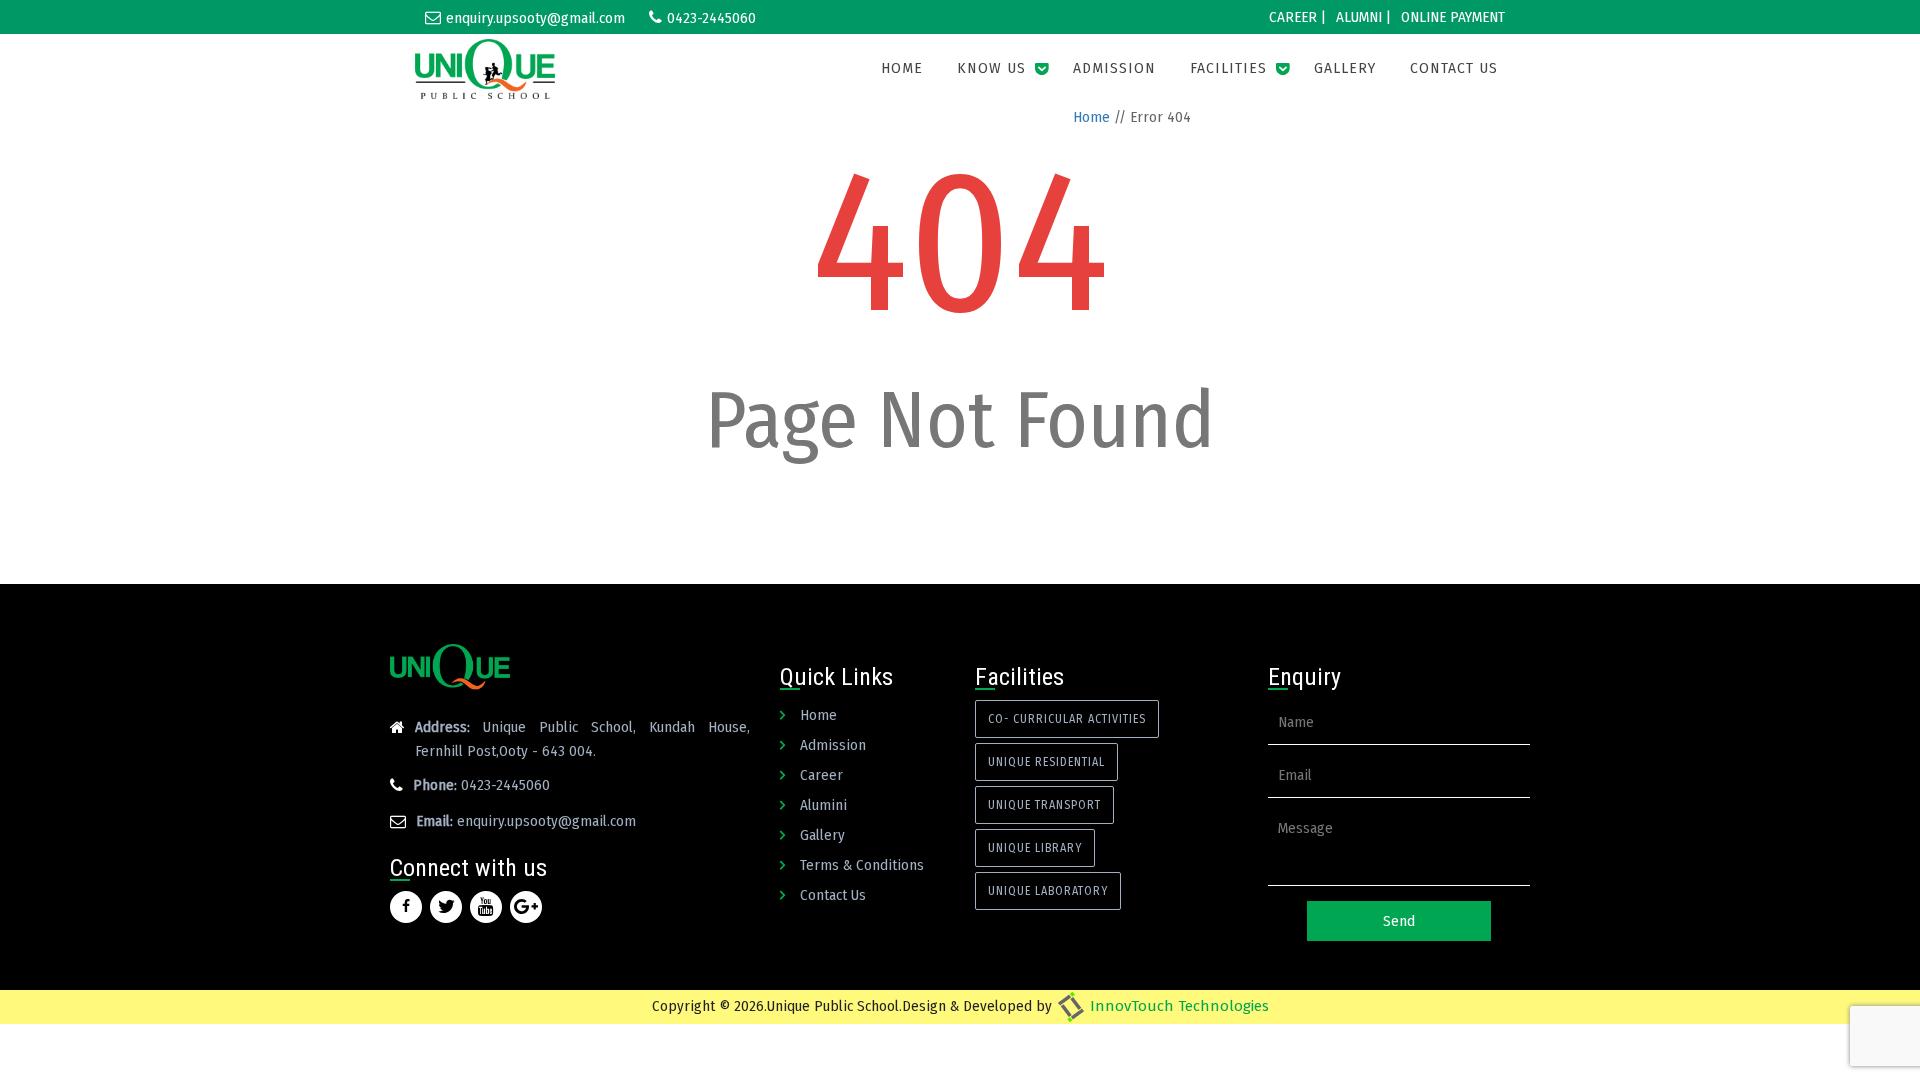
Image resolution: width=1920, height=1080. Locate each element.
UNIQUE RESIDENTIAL (1046, 762)
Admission (1114, 68)
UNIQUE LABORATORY (1048, 891)
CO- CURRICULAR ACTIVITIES (1067, 719)
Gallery (1345, 68)
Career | (1297, 17)
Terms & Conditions (862, 865)
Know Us (991, 68)
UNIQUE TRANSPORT (1044, 805)
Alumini (823, 805)
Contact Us (1454, 68)
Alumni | (1363, 17)
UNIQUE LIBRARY (1035, 848)
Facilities (1228, 68)
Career (821, 775)
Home (902, 68)
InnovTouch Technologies (1177, 1006)
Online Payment (1453, 17)
